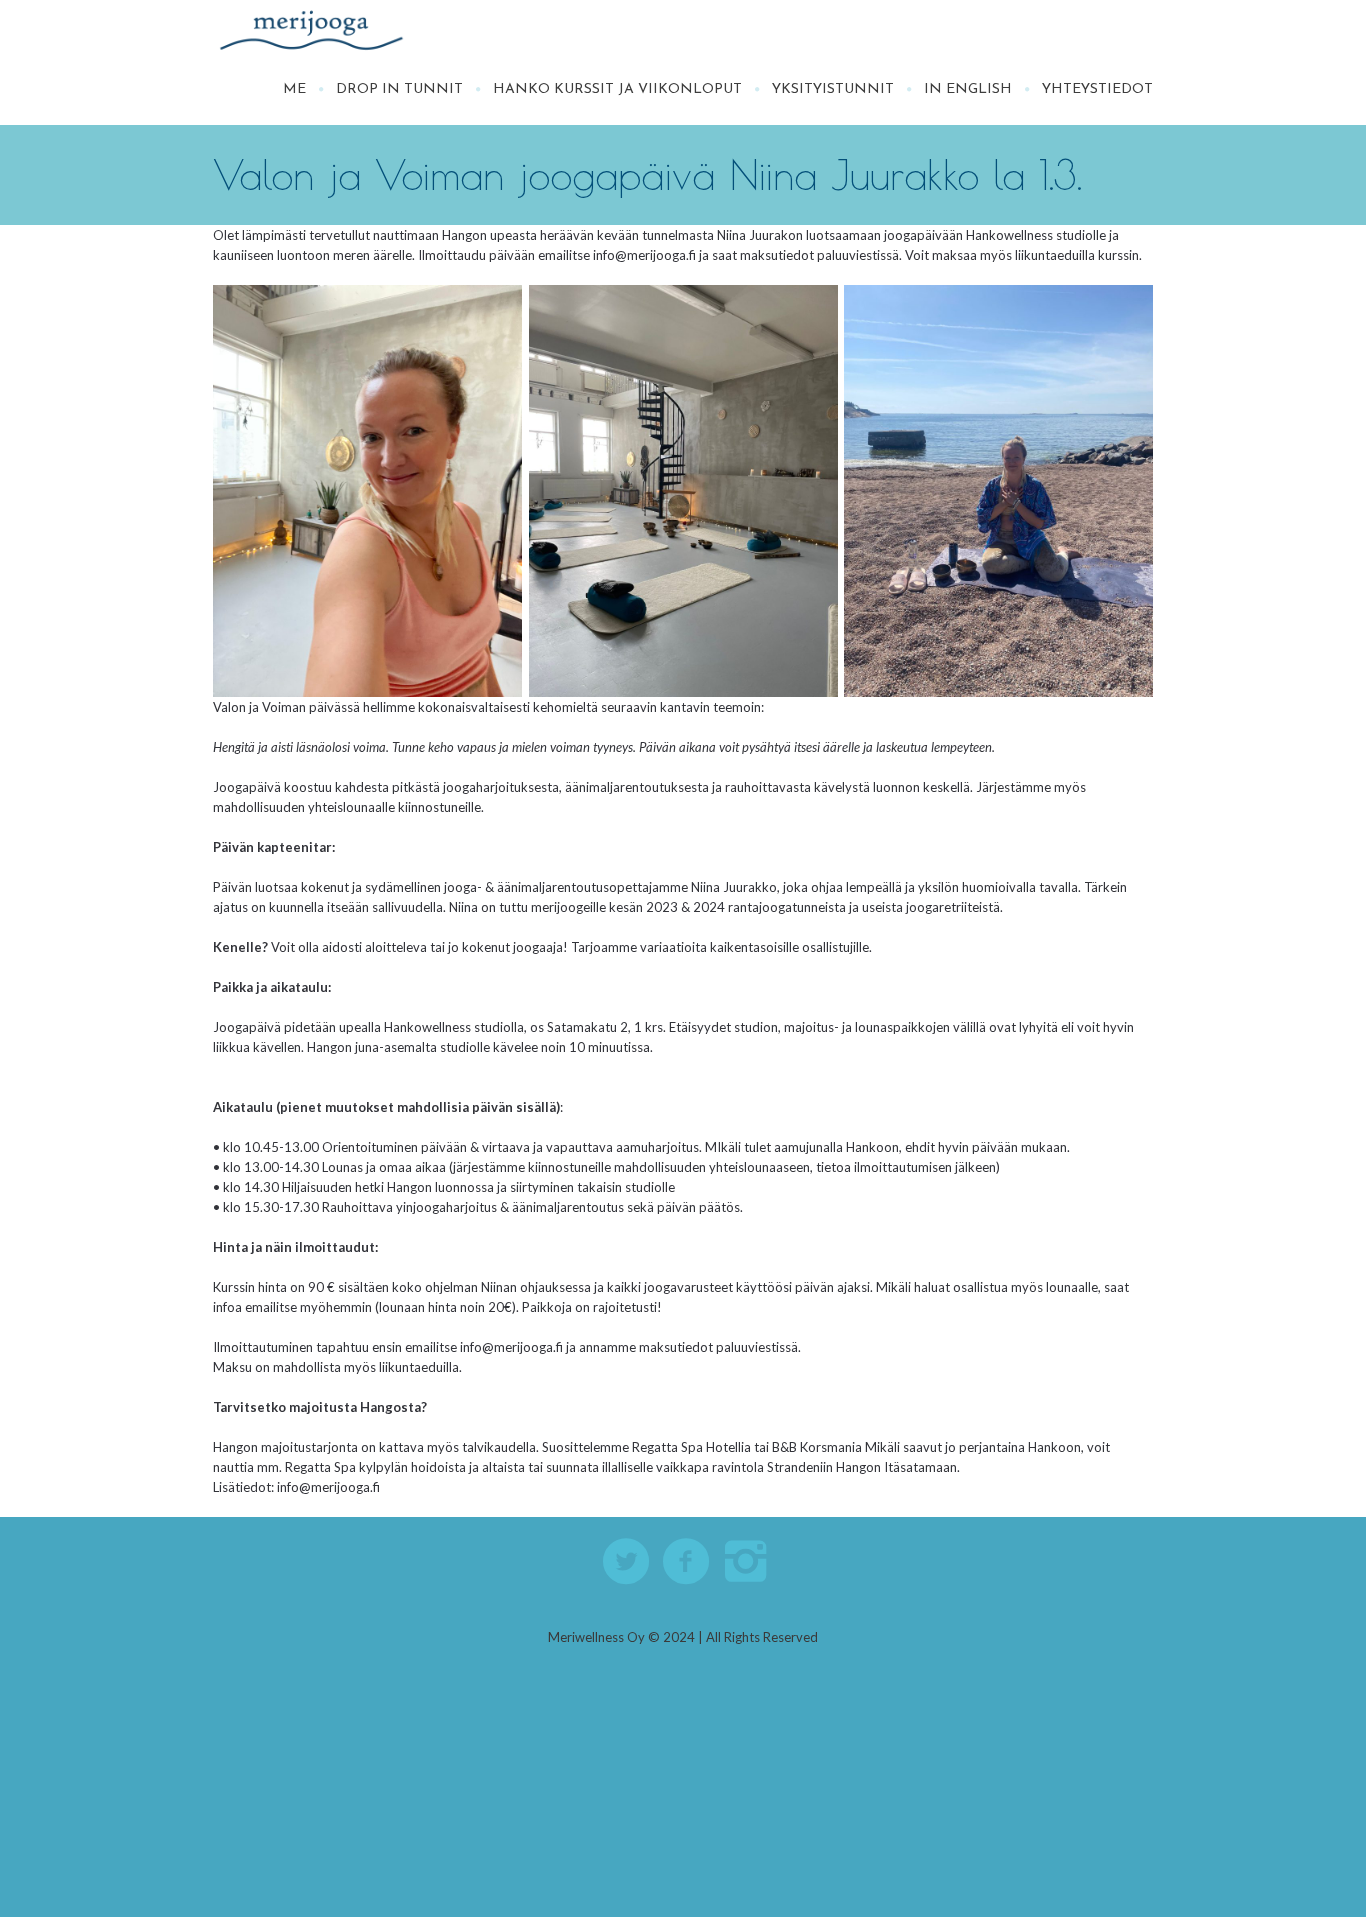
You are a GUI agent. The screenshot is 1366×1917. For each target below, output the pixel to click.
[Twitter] (627, 1562)
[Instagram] (747, 1562)
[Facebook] (687, 1562)
